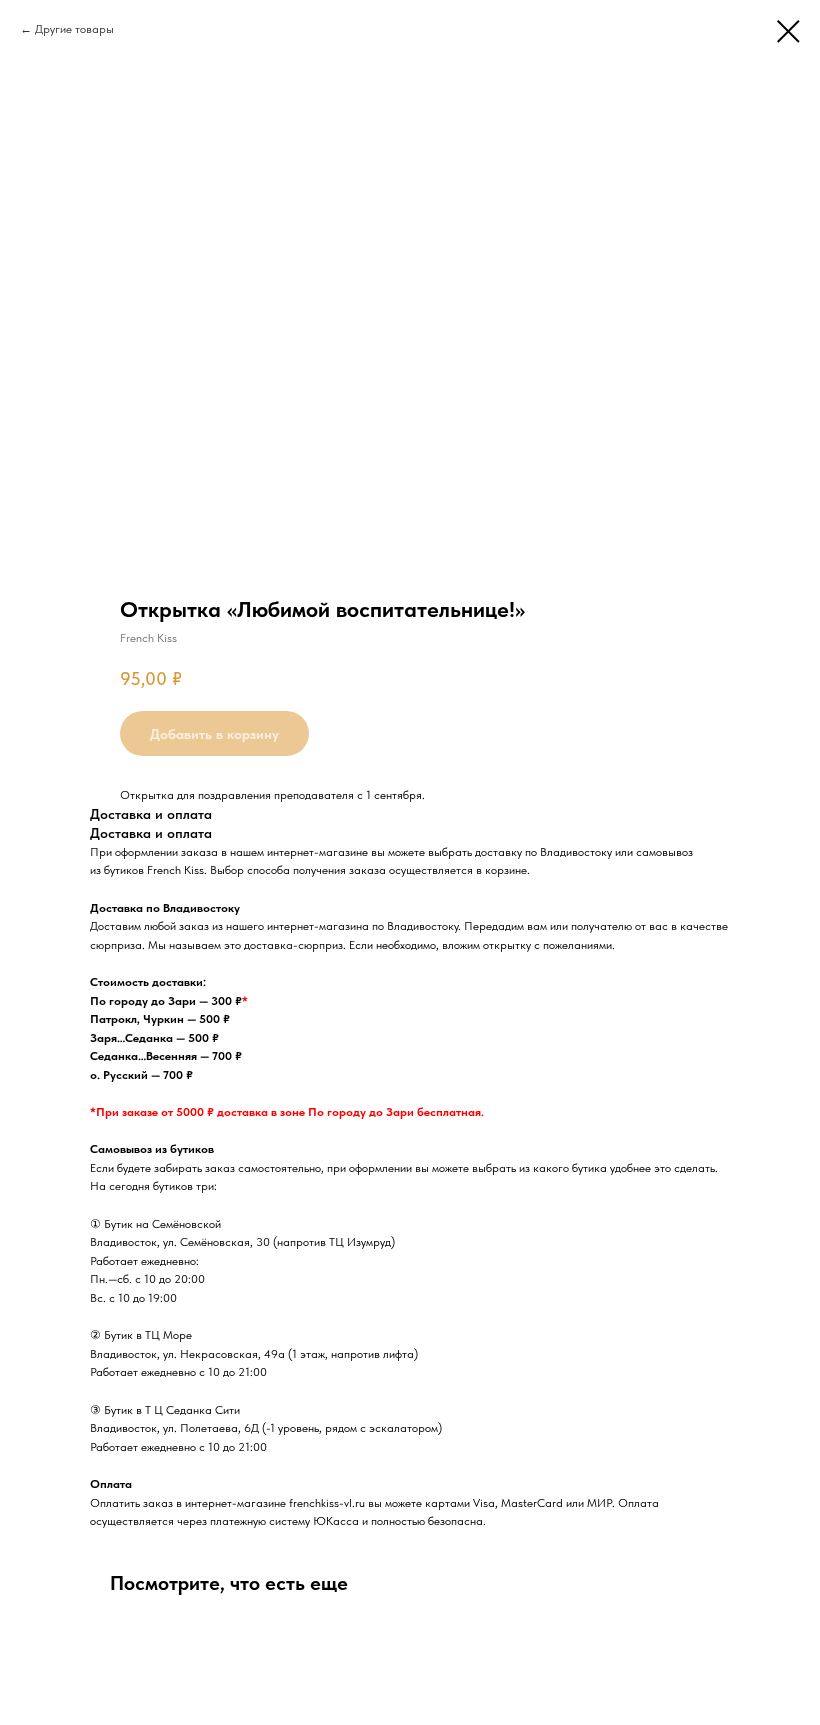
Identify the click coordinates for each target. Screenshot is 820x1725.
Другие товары (74, 29)
